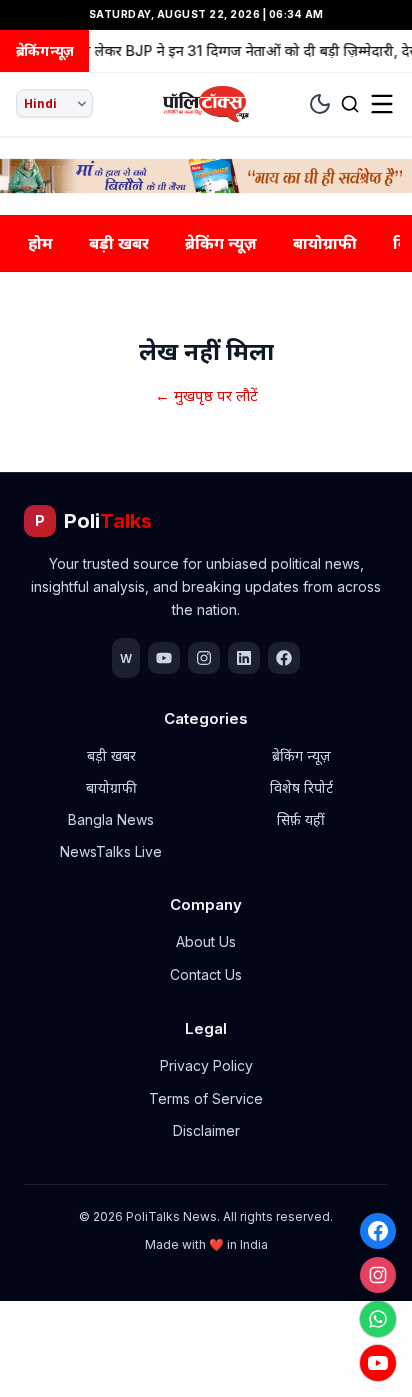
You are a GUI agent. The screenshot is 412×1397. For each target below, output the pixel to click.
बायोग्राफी (325, 243)
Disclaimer (206, 1130)
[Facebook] (378, 1231)
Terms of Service (206, 1098)
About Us (206, 941)
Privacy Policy (206, 1065)
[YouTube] (378, 1363)
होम (40, 243)
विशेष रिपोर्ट (301, 787)
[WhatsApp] (378, 1319)
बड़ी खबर (119, 243)
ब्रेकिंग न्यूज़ (221, 243)
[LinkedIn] (244, 658)
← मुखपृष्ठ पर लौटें (206, 395)
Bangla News (111, 819)
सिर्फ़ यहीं (301, 819)
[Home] (206, 104)
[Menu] (382, 104)
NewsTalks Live (111, 851)
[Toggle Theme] (320, 104)
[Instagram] (378, 1275)
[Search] (350, 104)
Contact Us (206, 974)
